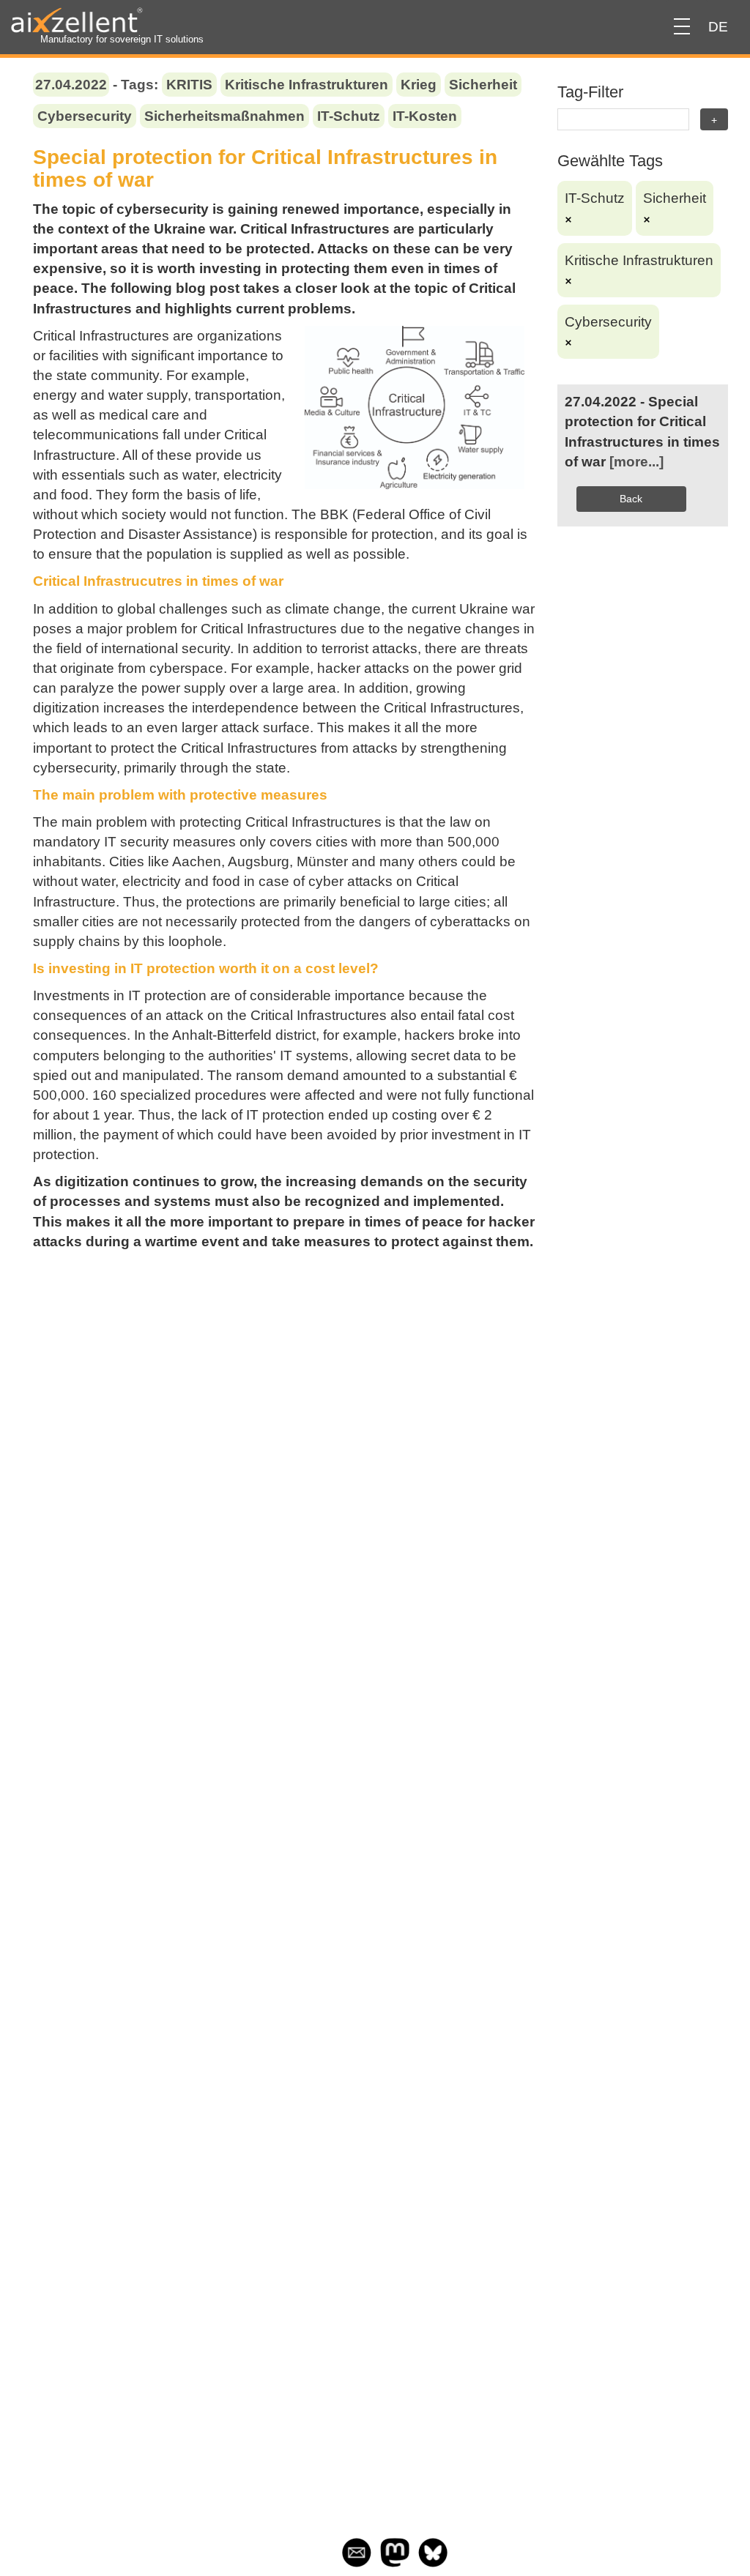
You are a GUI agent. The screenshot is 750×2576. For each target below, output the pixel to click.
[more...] (636, 462)
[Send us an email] (357, 2562)
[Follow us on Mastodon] (395, 2562)
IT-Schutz (349, 116)
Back (631, 499)
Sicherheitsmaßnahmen (224, 116)
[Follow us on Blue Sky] (433, 2562)
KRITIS (189, 85)
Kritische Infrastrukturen (307, 85)
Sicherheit (483, 85)
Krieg (419, 85)
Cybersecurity (85, 116)
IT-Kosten (425, 116)
